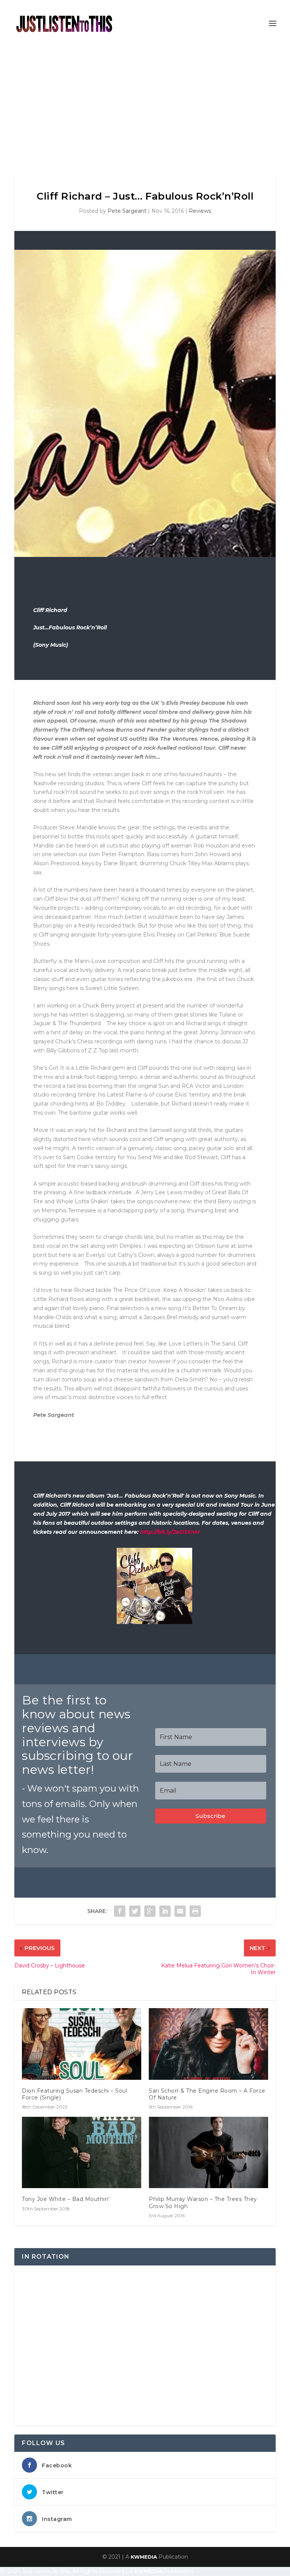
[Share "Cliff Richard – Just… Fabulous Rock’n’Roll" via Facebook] (120, 1911)
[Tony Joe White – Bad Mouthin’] (82, 2152)
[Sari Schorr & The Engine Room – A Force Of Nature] (208, 2044)
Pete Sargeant (127, 211)
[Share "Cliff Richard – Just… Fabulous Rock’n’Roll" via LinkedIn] (165, 1911)
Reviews (200, 211)
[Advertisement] (145, 103)
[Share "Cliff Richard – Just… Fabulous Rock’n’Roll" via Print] (195, 1911)
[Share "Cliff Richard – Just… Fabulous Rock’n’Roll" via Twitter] (135, 1911)
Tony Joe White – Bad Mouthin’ (66, 2199)
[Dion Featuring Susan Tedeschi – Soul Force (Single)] (82, 2044)
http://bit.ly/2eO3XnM (170, 1532)
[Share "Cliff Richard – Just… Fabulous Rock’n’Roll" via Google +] (150, 1911)
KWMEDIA (144, 2557)
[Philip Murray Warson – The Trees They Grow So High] (208, 2152)
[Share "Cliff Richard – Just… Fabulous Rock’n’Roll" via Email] (180, 1911)
